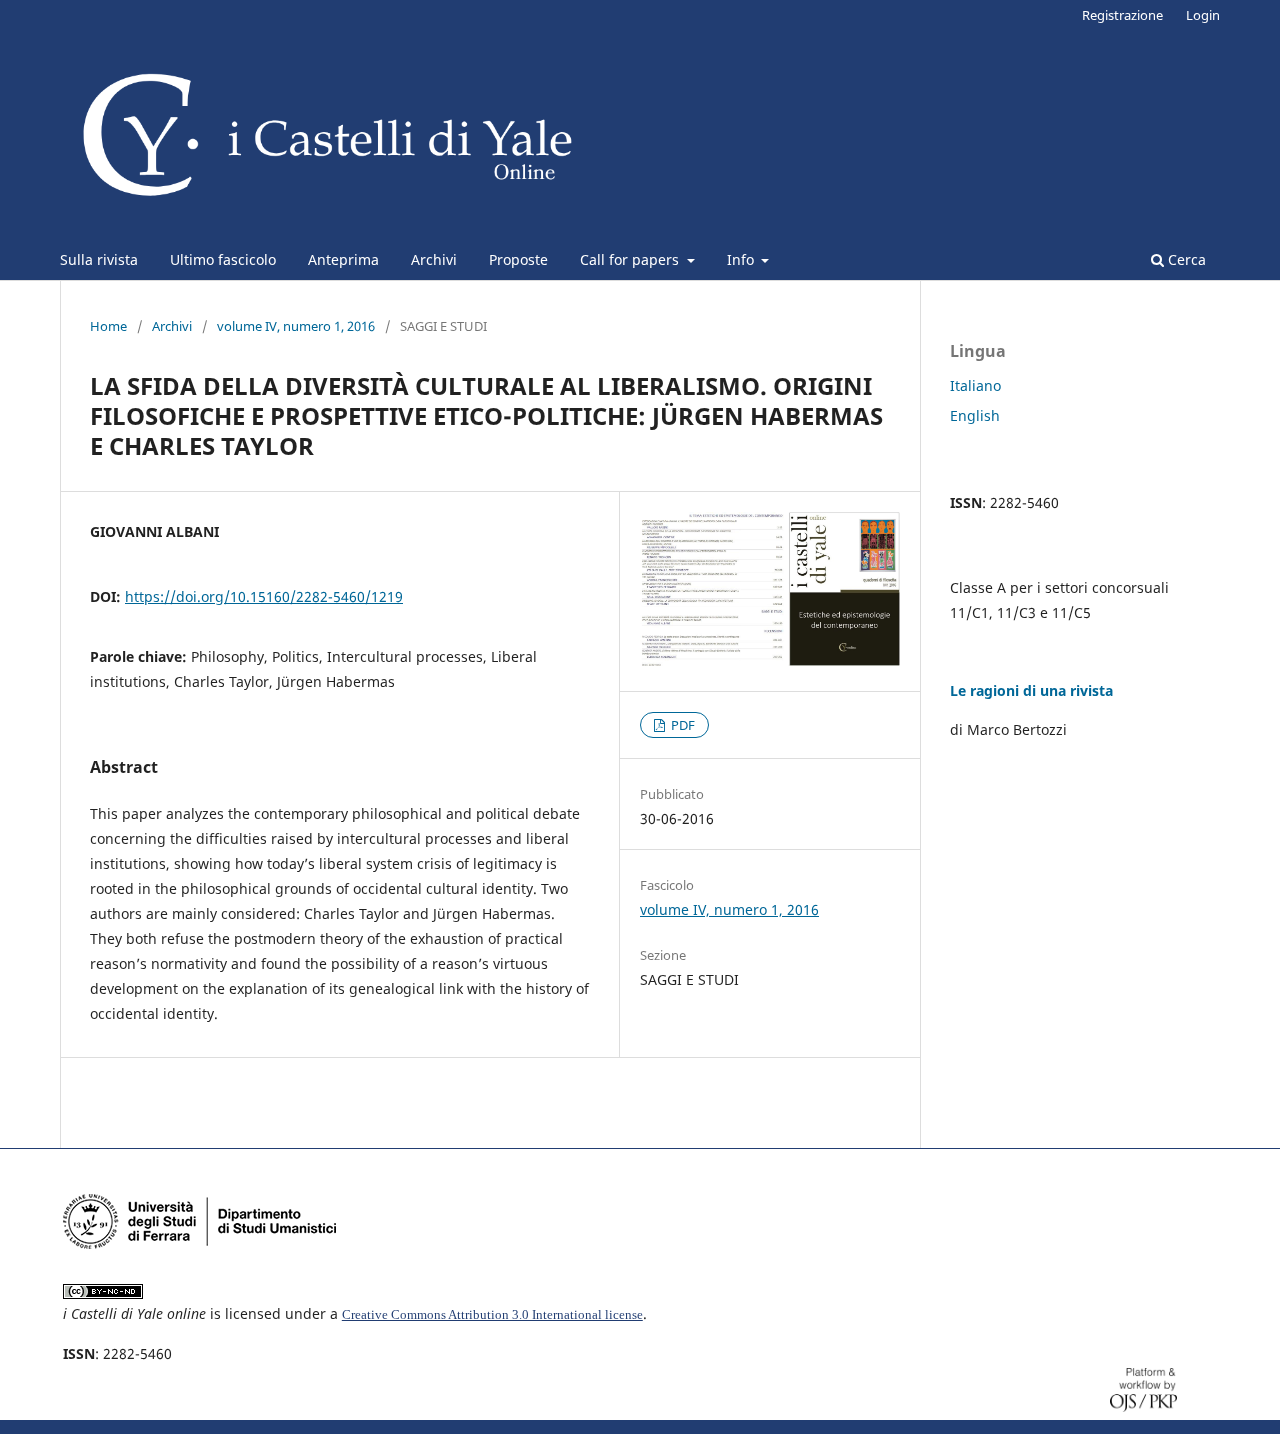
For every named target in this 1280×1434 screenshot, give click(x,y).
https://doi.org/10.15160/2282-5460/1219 (264, 596)
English (975, 415)
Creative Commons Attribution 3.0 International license (492, 1315)
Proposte (518, 259)
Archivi (434, 259)
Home (108, 326)
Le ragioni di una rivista (1031, 690)
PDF (681, 725)
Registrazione (1122, 15)
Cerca (1185, 259)
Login (1203, 15)
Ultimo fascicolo (223, 259)
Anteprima (343, 259)
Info (742, 259)
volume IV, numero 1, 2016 (296, 326)
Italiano (975, 385)
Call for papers (631, 259)
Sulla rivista (99, 259)
